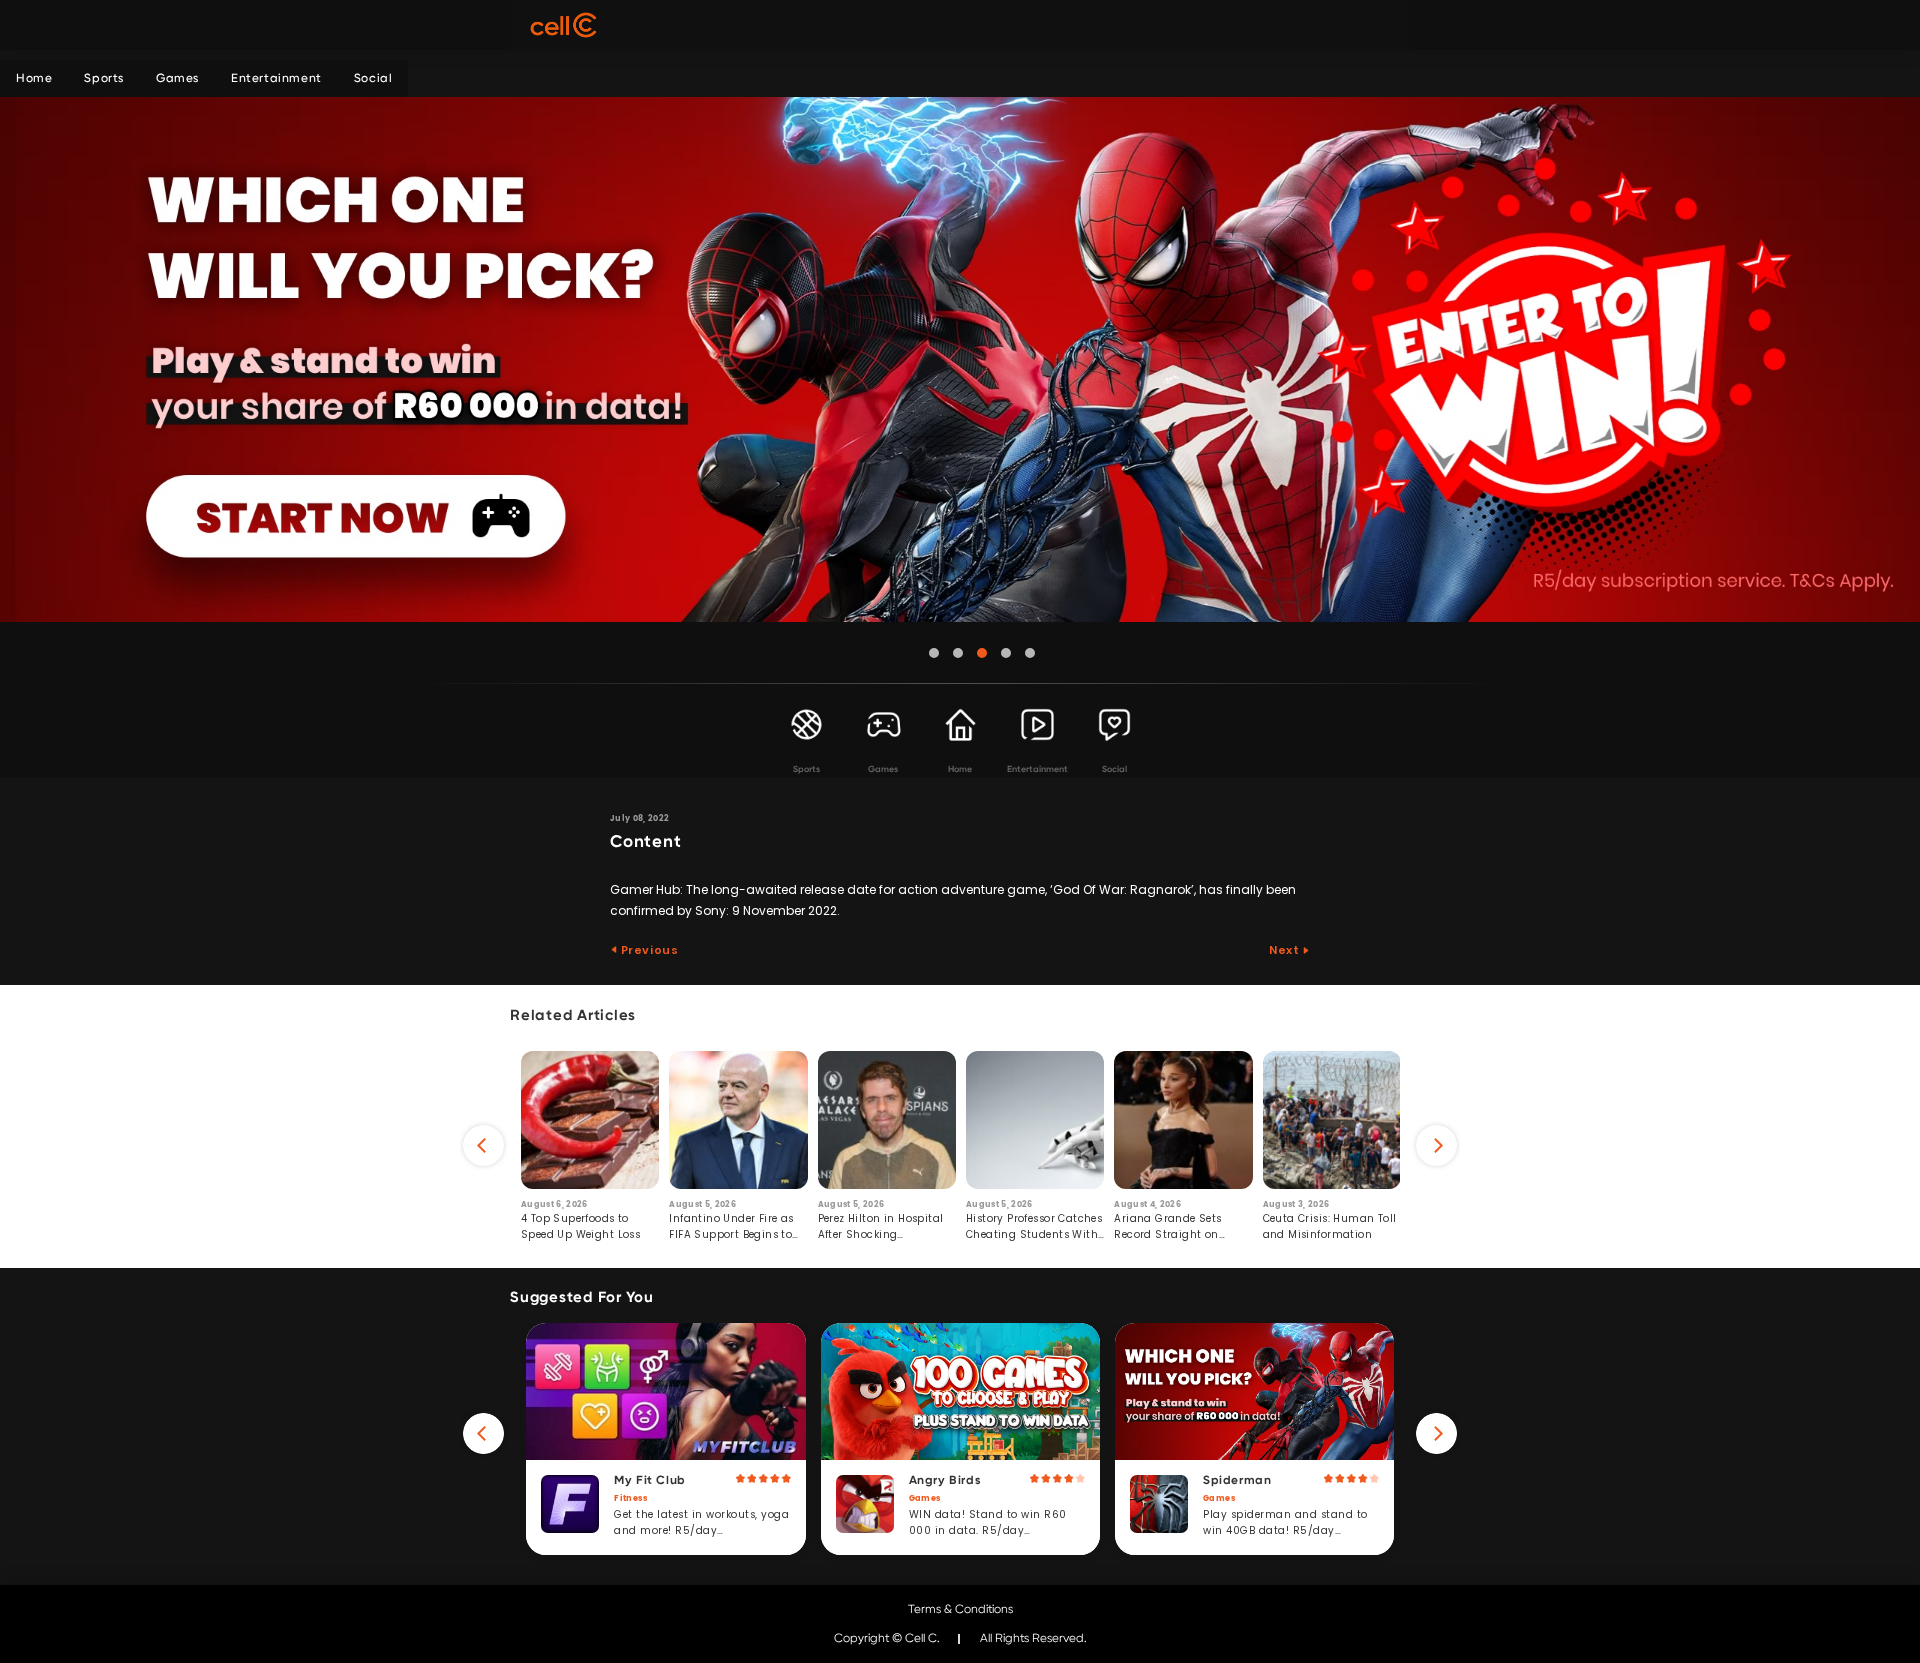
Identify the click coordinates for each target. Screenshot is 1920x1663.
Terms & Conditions (960, 1609)
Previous (648, 950)
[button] (934, 653)
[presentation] (483, 1145)
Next (1285, 950)
